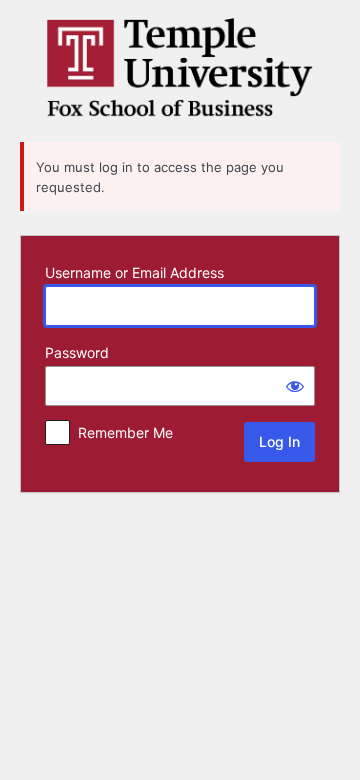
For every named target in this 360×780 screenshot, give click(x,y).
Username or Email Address (134, 272)
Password (77, 352)
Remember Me (125, 432)
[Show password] (295, 386)
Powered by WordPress (180, 68)
